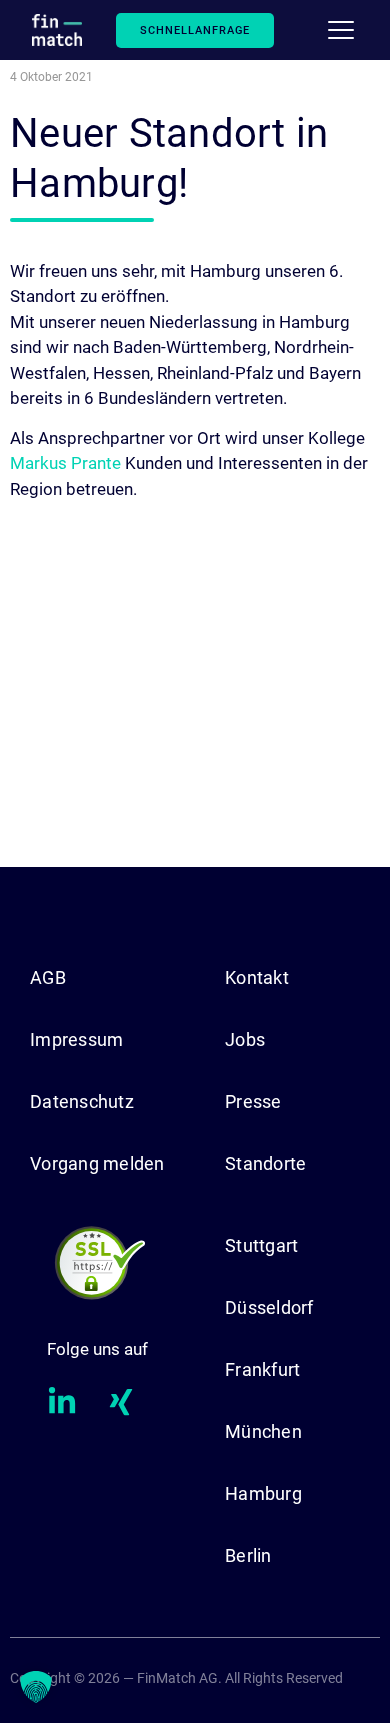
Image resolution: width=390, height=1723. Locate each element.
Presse (253, 1101)
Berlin (248, 1555)
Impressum (76, 1039)
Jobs (245, 1039)
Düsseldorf (269, 1307)
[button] (36, 1687)
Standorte (265, 1163)
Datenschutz (82, 1101)
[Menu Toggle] (341, 30)
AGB (48, 977)
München (263, 1431)
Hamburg (263, 1493)
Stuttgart (261, 1245)
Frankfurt (262, 1369)
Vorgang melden (97, 1163)
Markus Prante (65, 463)
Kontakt (257, 977)
